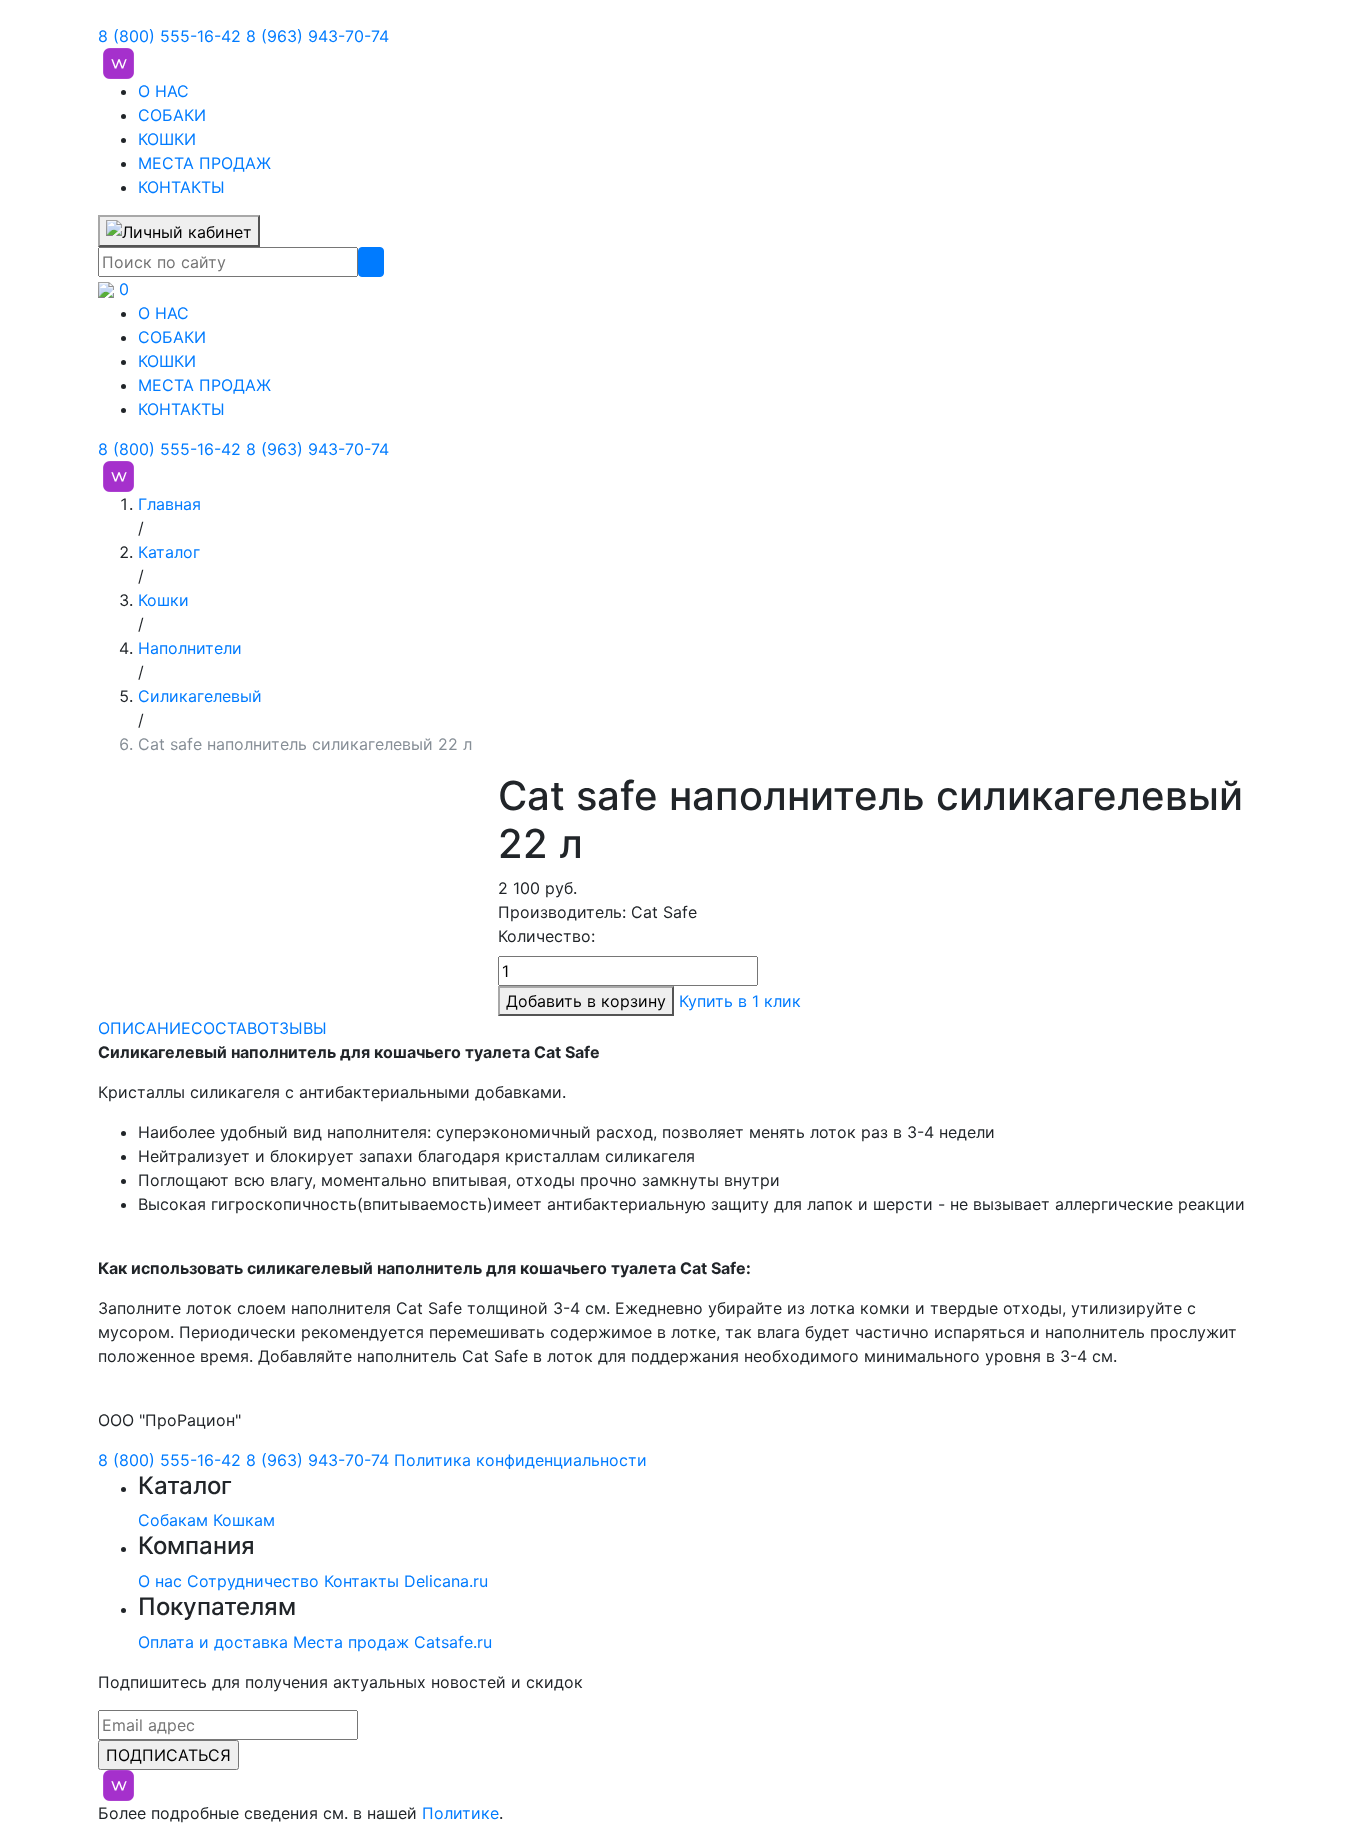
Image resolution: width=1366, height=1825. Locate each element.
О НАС (163, 91)
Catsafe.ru (453, 1642)
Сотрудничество (253, 1581)
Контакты (361, 1581)
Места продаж (351, 1642)
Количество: (546, 936)
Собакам (173, 1520)
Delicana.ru (446, 1581)
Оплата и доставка (213, 1642)
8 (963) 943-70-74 (317, 36)
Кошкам (244, 1520)
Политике (460, 1813)
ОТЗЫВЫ (292, 1028)
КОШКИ (167, 139)
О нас (160, 1581)
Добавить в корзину (586, 1001)
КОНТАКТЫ (181, 187)
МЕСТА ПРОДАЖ (204, 163)
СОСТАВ (224, 1028)
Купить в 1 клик (740, 1001)
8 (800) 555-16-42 (169, 36)
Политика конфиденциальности (520, 1460)
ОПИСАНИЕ (144, 1028)
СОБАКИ (172, 115)
